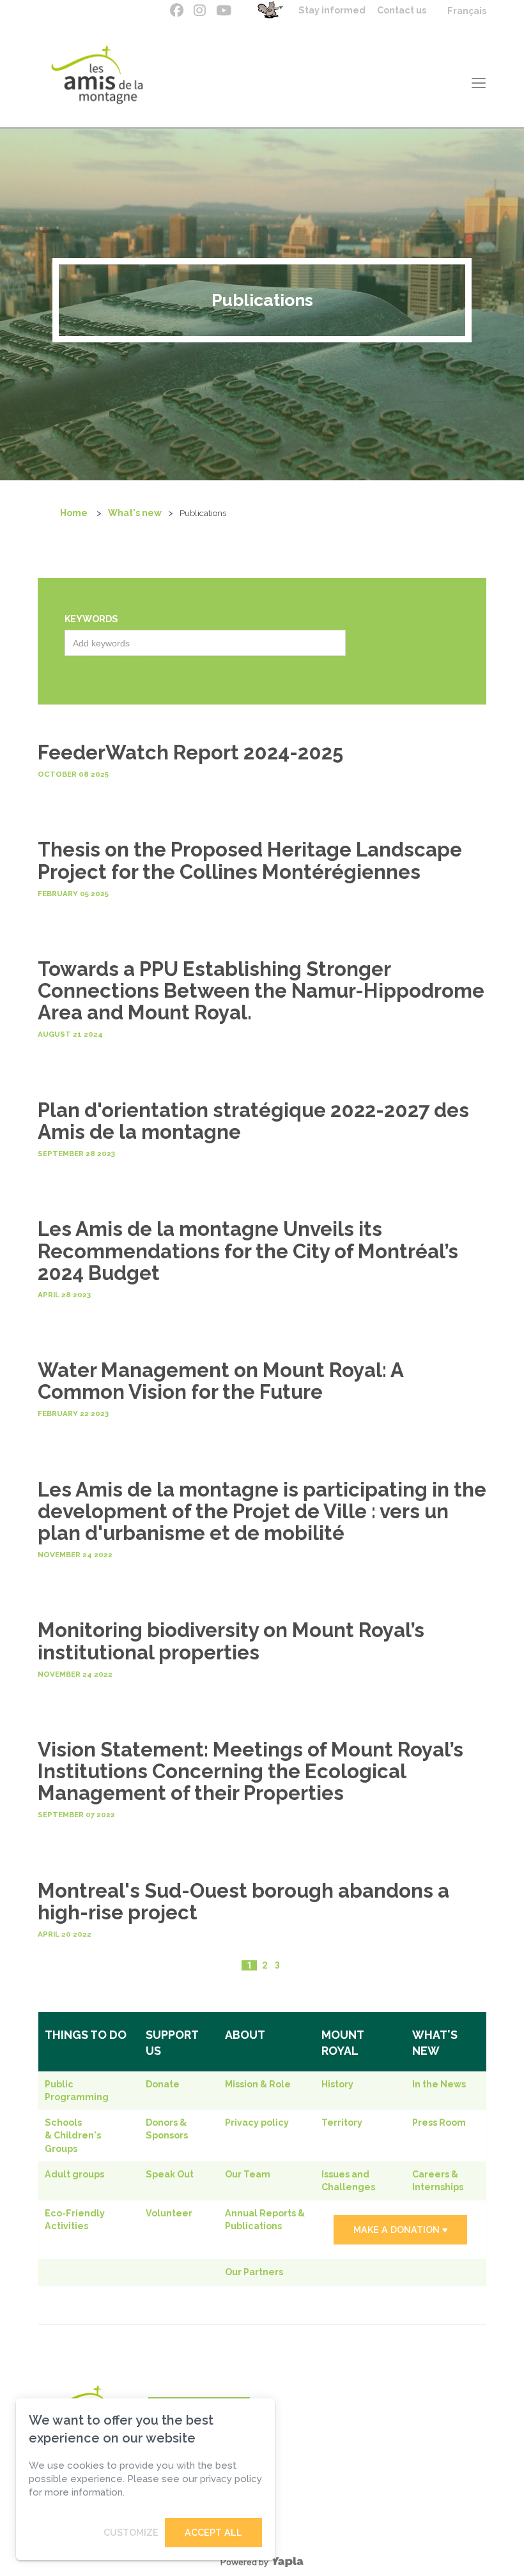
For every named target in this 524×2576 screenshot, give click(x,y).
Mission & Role (258, 2084)
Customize (131, 2533)
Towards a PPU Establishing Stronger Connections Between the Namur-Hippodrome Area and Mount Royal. (261, 991)
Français (467, 11)
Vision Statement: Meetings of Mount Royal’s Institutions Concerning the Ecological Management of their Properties (250, 1771)
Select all (88, 662)
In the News (439, 2084)
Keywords (91, 619)
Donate (163, 2084)
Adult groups (74, 2174)
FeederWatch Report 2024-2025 (190, 752)
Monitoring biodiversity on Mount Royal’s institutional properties (231, 1641)
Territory (342, 2123)
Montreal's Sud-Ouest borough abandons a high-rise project (243, 1902)
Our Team (248, 2174)
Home (74, 513)
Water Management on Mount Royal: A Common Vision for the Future (220, 1381)
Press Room (439, 2123)
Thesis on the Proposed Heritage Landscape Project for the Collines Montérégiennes (250, 860)
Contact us (402, 10)
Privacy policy (257, 2123)
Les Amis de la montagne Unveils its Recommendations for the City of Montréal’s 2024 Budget (248, 1251)
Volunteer (169, 2213)
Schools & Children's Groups (73, 2136)
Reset (134, 662)
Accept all (213, 2533)
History (337, 2084)
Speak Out (170, 2174)
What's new (135, 513)
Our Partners (254, 2272)
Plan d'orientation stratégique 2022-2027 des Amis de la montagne (253, 1121)
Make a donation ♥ (400, 2230)
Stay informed (332, 10)
